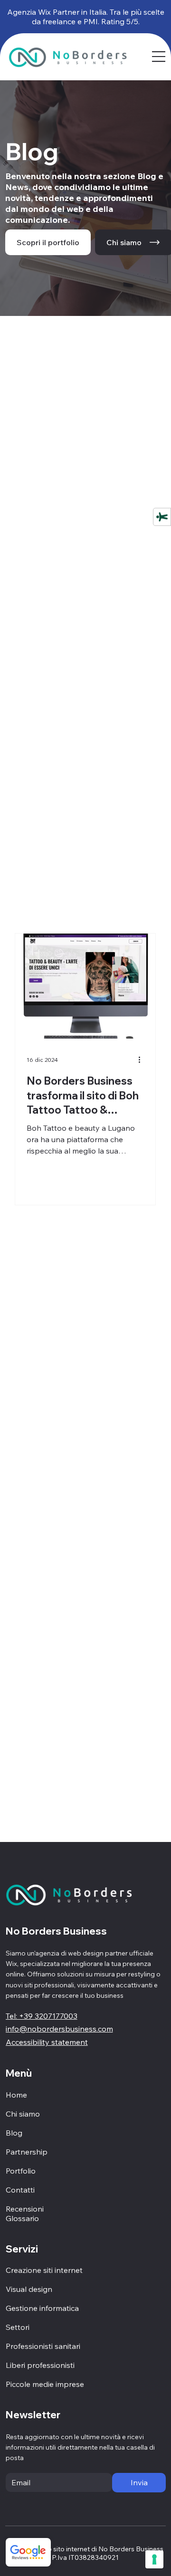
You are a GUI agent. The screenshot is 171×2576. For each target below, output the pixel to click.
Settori (18, 2327)
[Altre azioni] (142, 1060)
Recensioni (25, 2209)
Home (16, 2095)
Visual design (29, 2289)
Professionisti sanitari (43, 2346)
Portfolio (21, 2171)
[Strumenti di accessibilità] (162, 516)
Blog (14, 2133)
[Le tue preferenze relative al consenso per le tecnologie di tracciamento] (154, 2559)
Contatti (20, 2190)
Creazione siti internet (44, 2270)
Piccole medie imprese (45, 2384)
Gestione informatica (42, 2308)
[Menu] (159, 57)
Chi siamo (23, 2114)
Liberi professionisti (40, 2365)
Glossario (22, 2218)
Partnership (27, 2152)
